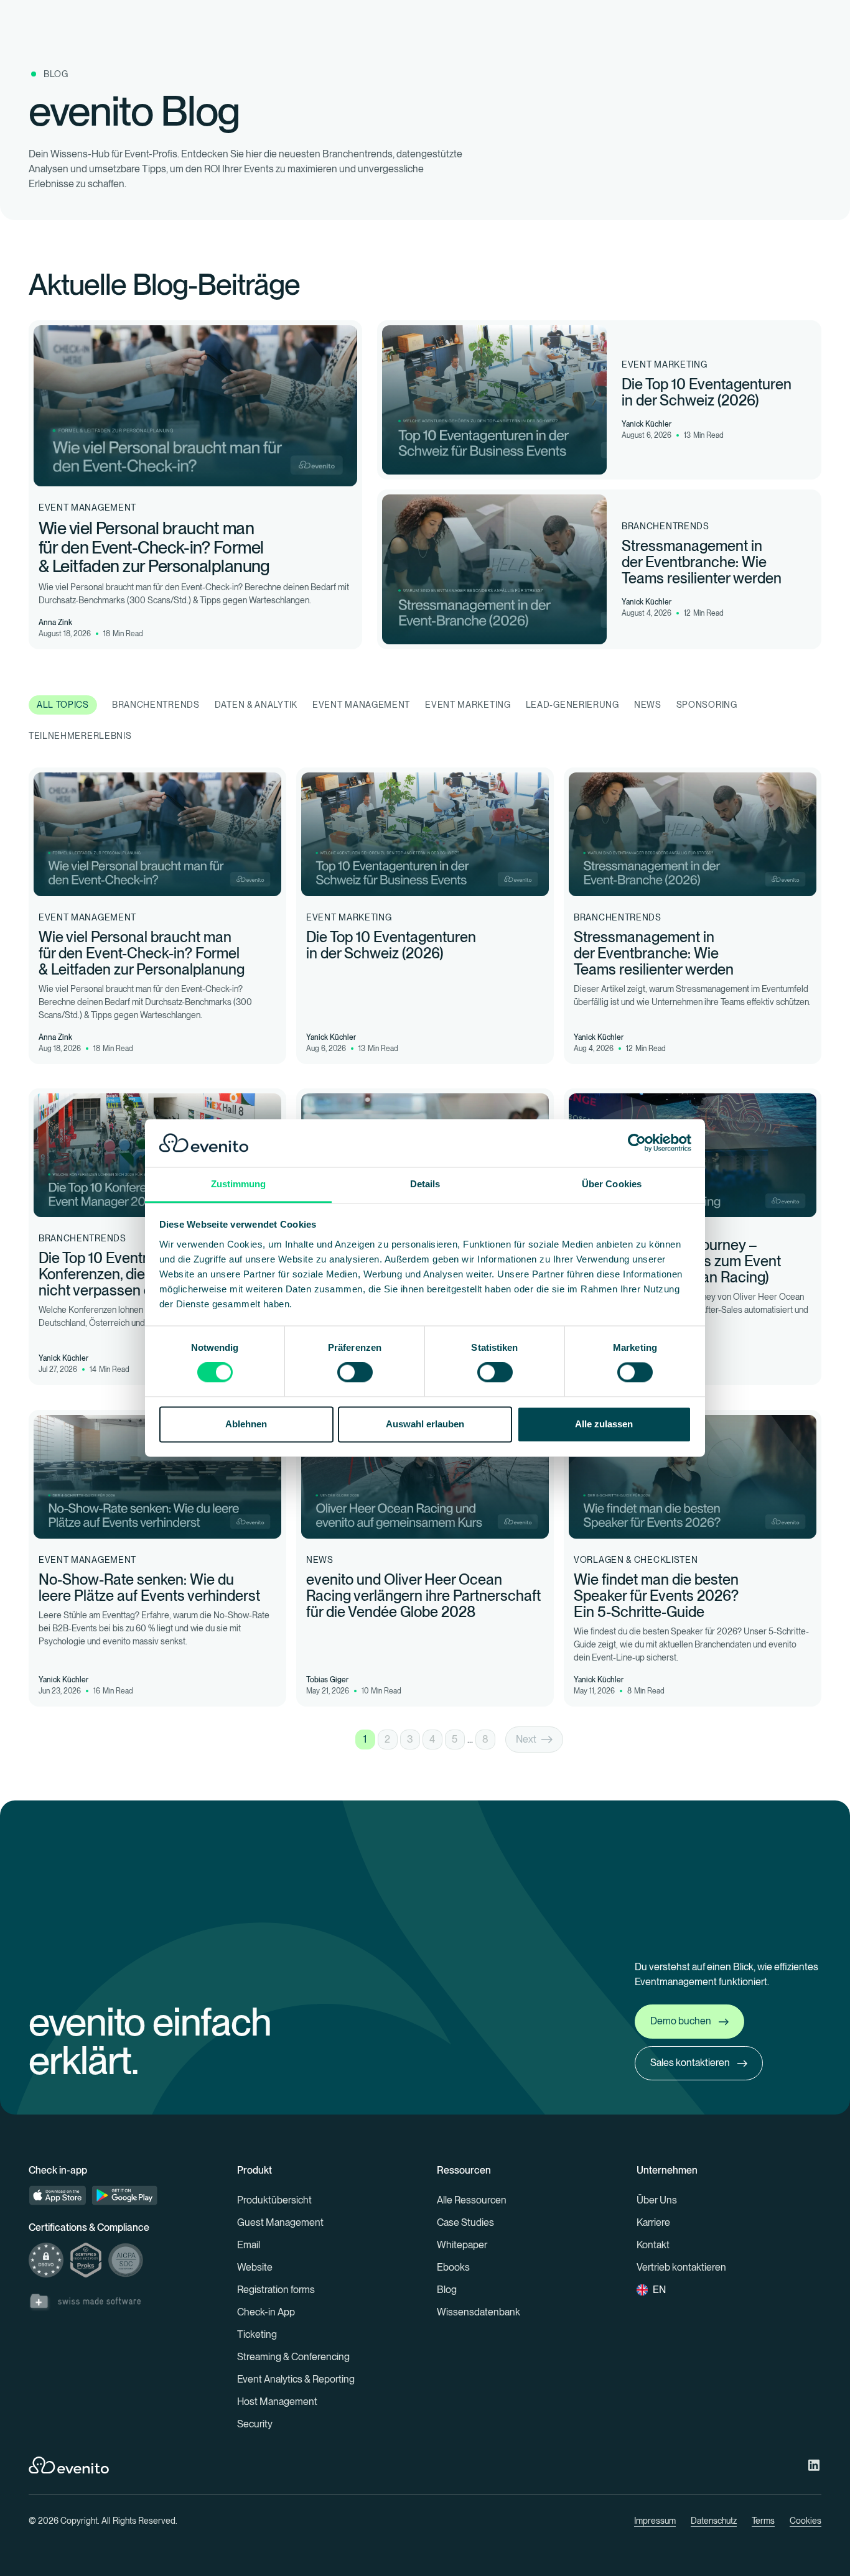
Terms (763, 2521)
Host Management (277, 2402)
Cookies (806, 2521)
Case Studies (465, 2222)
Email (249, 2245)
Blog (447, 2290)
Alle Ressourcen (472, 2200)
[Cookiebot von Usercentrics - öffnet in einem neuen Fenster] (637, 1143)
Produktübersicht (274, 2200)
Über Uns (657, 2200)
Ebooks (453, 2267)
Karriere (653, 2222)
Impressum (655, 2521)
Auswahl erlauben (425, 1424)
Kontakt (653, 2245)
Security (255, 2424)
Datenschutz (714, 2521)
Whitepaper (462, 2245)
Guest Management (280, 2222)
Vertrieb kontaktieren (681, 2267)
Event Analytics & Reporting (296, 2379)
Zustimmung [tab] (239, 1184)
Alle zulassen (604, 1424)
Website (255, 2267)
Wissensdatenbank (479, 2312)
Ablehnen (246, 1424)
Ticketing (257, 2334)
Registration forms (276, 2290)
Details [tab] (425, 1184)
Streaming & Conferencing (293, 2357)
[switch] (355, 1373)
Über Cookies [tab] (612, 1184)
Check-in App (266, 2312)
